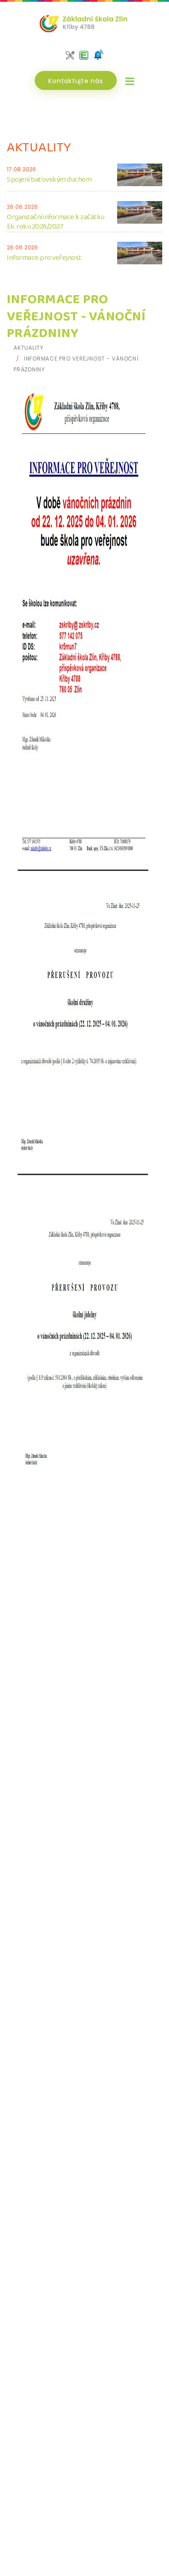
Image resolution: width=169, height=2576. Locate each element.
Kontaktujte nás (75, 81)
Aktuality (29, 348)
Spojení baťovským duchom (49, 180)
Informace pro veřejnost (44, 258)
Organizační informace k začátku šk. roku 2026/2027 (56, 222)
